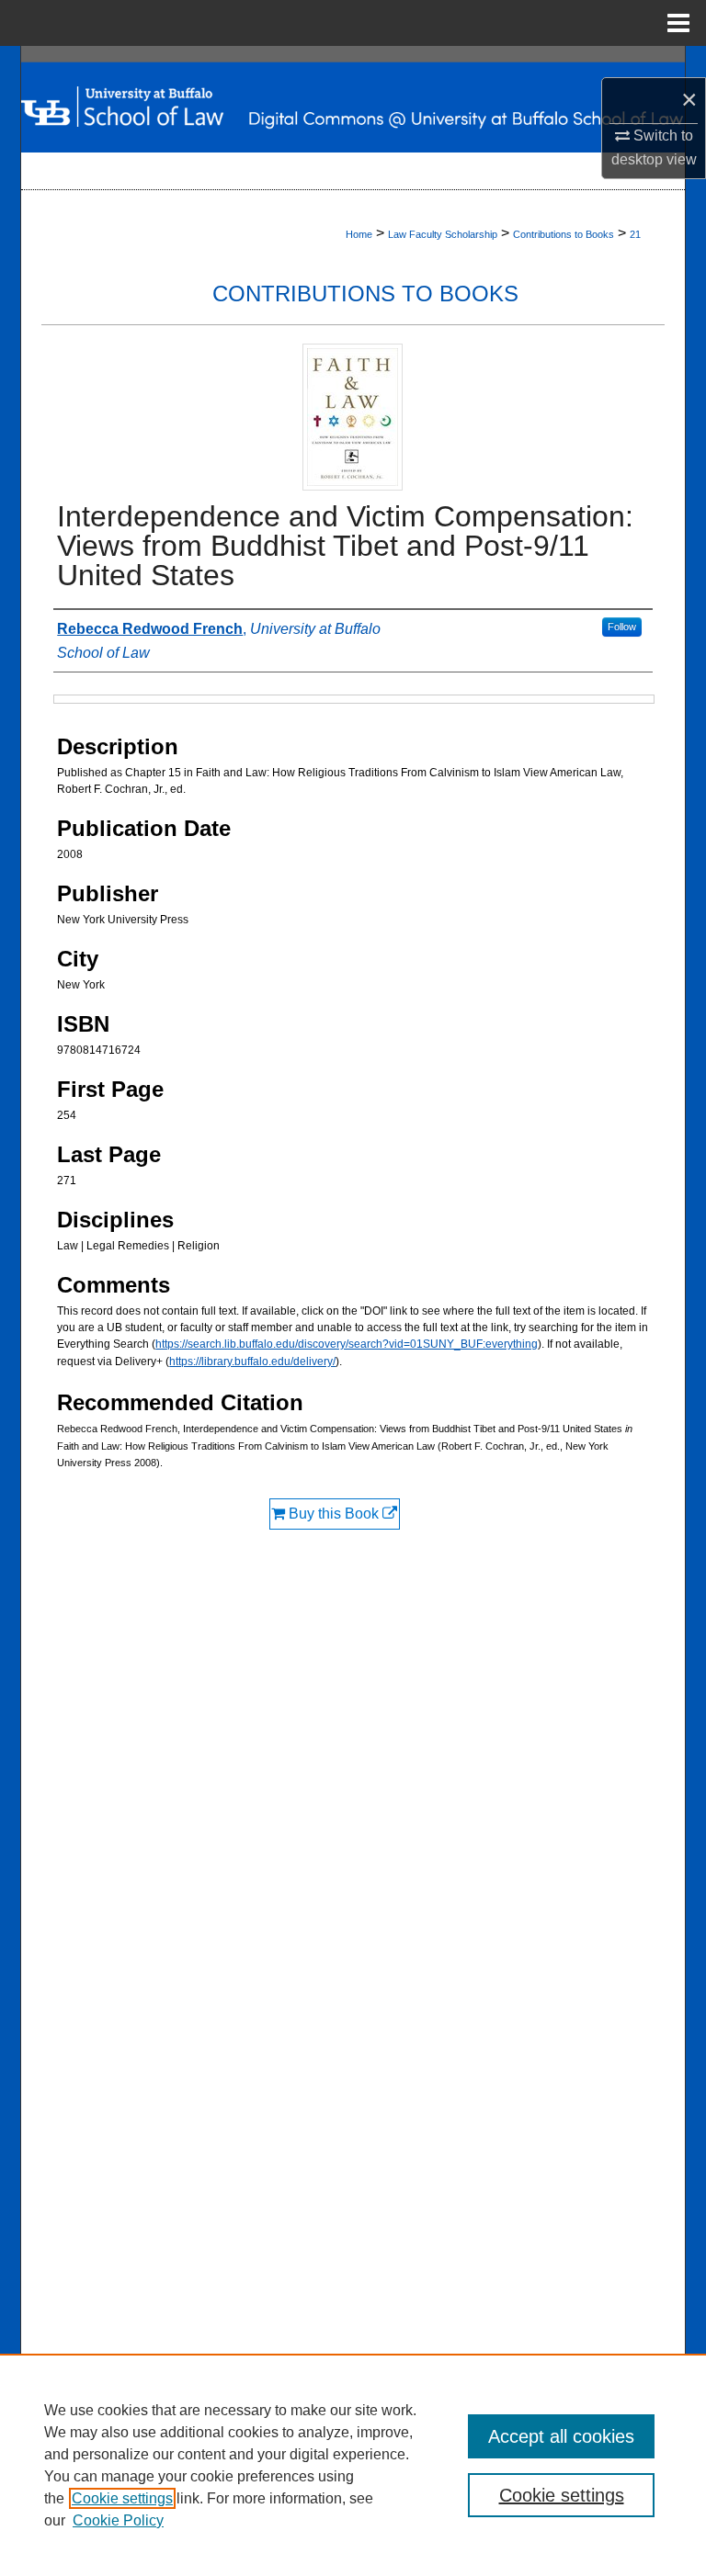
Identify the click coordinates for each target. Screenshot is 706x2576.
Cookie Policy (118, 2520)
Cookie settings (122, 2498)
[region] (353, 2465)
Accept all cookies (561, 2436)
